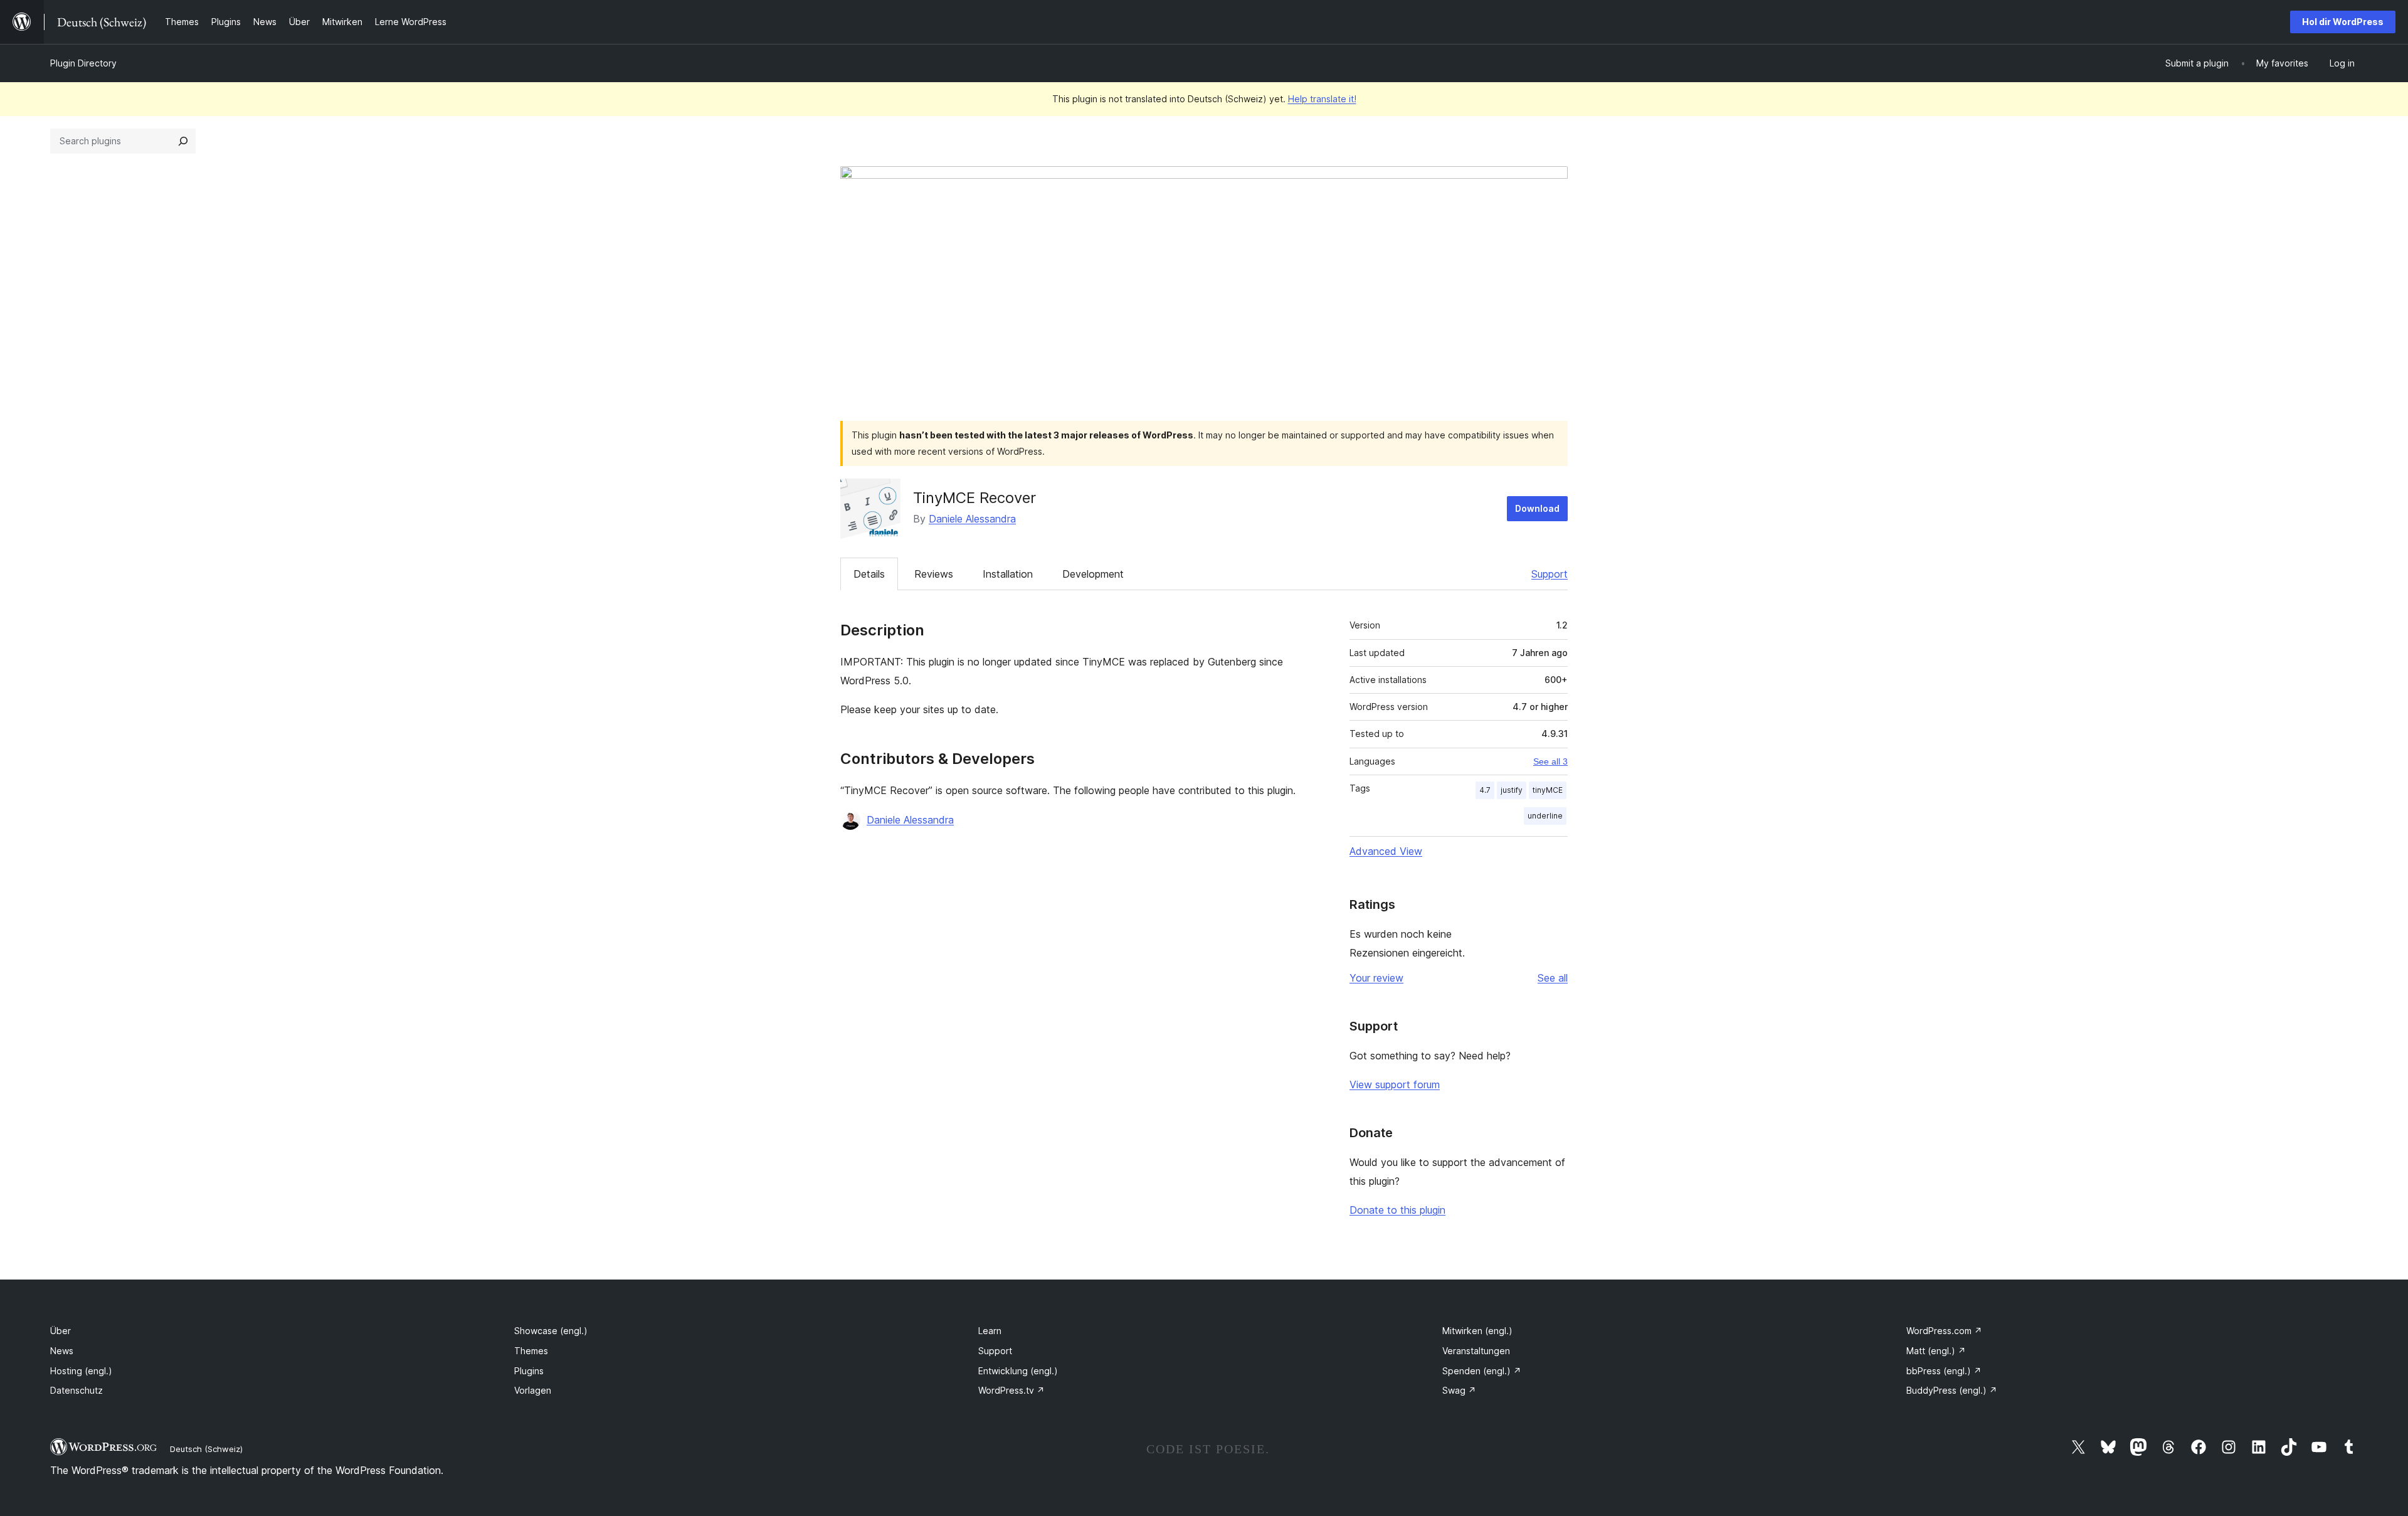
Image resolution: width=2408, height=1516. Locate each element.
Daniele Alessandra (972, 519)
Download (1537, 508)
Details (869, 574)
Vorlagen (533, 1390)
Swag (1459, 1390)
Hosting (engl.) (81, 1371)
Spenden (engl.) (1482, 1371)
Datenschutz (77, 1390)
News (62, 1351)
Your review (1376, 978)
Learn (990, 1331)
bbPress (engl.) (1944, 1371)
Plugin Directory (83, 63)
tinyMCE (1548, 790)
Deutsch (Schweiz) (206, 1449)
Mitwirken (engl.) (1477, 1331)
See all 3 (1550, 761)
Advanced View (1386, 851)
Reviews (934, 574)
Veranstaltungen (1476, 1351)
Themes (531, 1351)
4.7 (1485, 790)
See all (1553, 978)
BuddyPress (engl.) (1952, 1390)
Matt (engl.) (1936, 1351)
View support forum (1395, 1084)
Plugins (529, 1371)
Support (1550, 574)
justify (1512, 790)
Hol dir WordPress (2343, 22)
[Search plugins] (183, 141)
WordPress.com (1944, 1331)
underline (1545, 816)
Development (1093, 574)
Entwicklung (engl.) (1018, 1371)
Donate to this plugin (1397, 1210)
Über (61, 1331)
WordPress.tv (1011, 1390)
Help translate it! (1322, 99)
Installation (1008, 574)
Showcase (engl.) (551, 1331)
